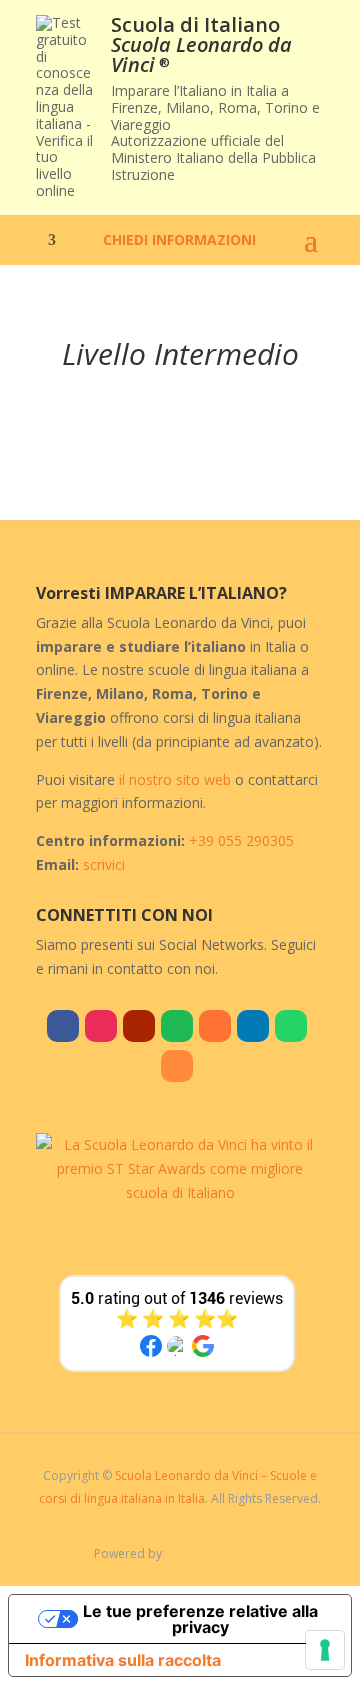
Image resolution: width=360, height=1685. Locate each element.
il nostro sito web (175, 779)
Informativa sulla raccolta (123, 1660)
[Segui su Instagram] (101, 1026)
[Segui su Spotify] (177, 1026)
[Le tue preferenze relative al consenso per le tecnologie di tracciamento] (325, 1650)
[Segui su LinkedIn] (253, 1026)
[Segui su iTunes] (215, 1026)
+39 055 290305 (241, 840)
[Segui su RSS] (177, 1066)
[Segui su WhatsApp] (291, 1026)
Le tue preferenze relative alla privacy (200, 1619)
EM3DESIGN (226, 1558)
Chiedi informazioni (179, 241)
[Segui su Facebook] (63, 1026)
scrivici (104, 864)
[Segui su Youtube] (139, 1026)
